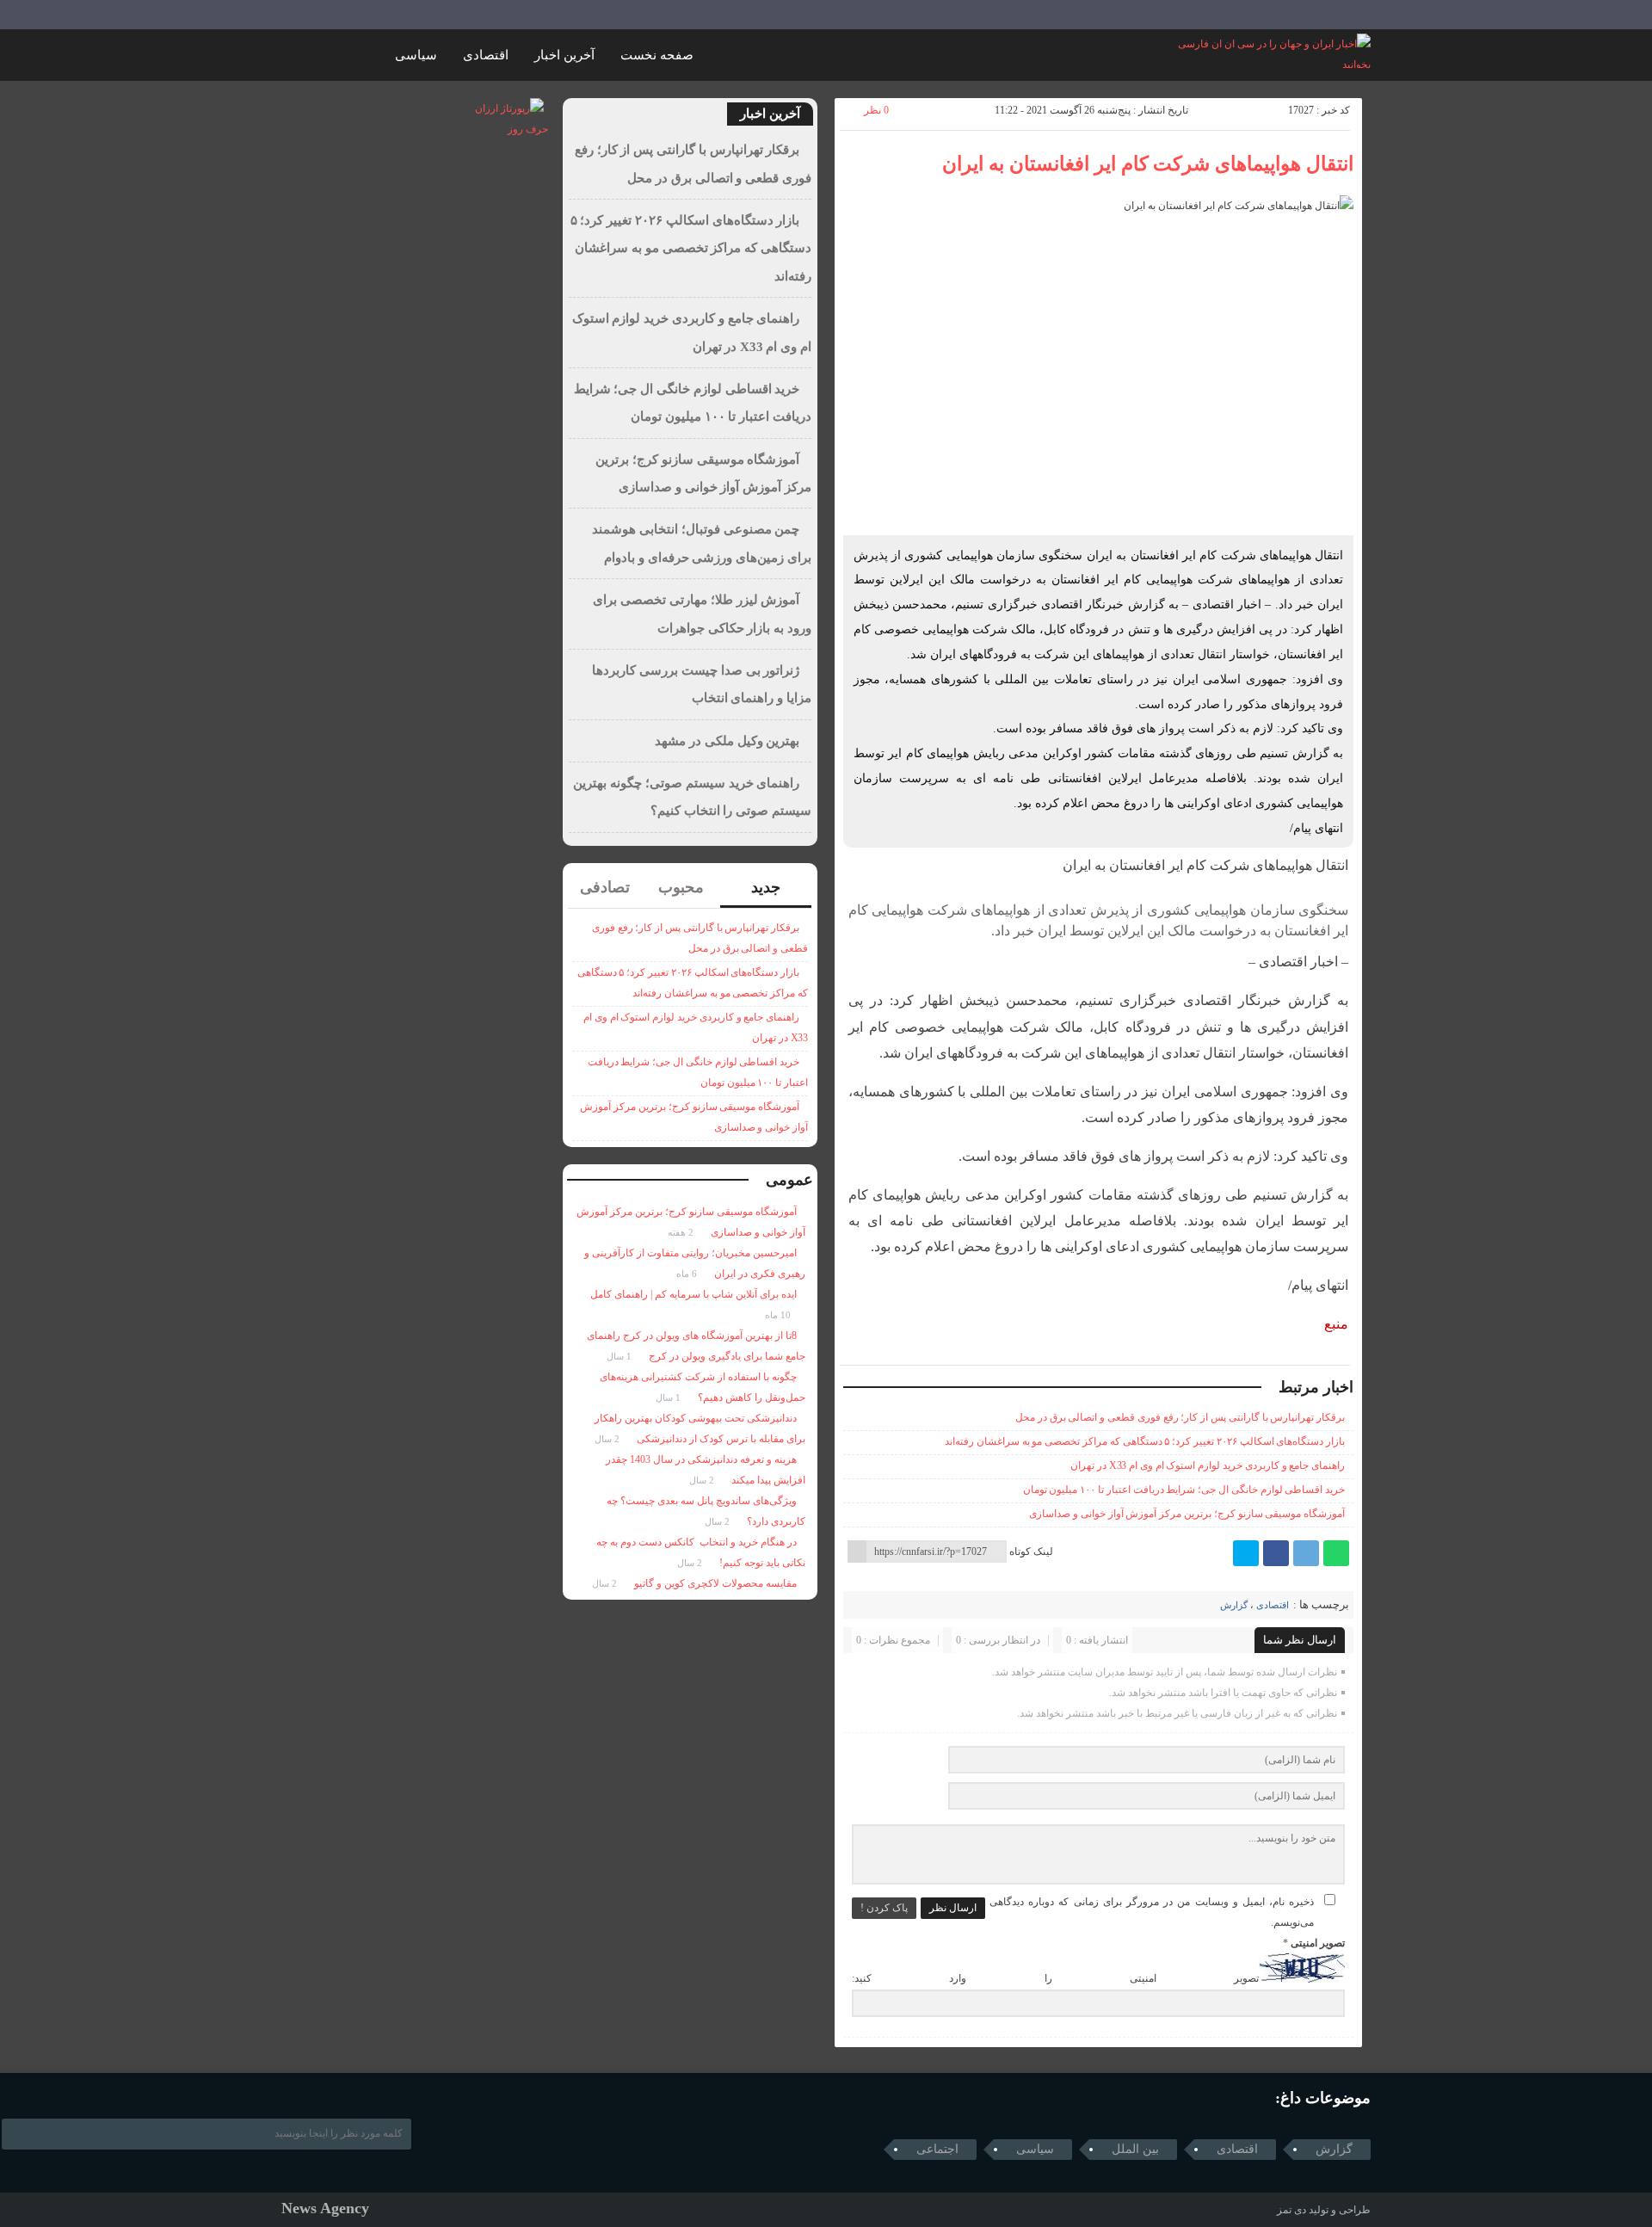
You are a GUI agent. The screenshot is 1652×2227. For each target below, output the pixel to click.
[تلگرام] (1306, 1553)
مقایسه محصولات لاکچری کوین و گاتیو (715, 1583)
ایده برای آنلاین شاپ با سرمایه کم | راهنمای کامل (693, 1294)
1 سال (620, 1356)
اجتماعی (937, 2149)
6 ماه (688, 1274)
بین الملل (1135, 2149)
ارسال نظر (953, 1908)
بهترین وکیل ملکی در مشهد (727, 741)
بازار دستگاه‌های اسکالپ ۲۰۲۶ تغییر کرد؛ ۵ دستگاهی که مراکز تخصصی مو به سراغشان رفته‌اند (1145, 1441)
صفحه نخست (657, 55)
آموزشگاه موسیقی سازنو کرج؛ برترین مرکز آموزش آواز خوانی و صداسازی (1187, 1514)
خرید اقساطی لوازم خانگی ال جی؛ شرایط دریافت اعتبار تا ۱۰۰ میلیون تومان (1184, 1490)
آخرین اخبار (564, 55)
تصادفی (605, 887)
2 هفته (682, 1232)
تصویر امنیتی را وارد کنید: (1055, 1979)
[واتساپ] (1336, 1553)
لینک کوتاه (1031, 1551)
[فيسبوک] (1276, 1553)
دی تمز (1291, 2210)
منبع (1336, 1324)
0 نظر (876, 110)
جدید (766, 887)
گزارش (1234, 1605)
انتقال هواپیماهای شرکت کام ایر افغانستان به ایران (1148, 164)
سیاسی (416, 55)
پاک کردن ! (884, 1908)
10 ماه (779, 1315)
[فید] (293, 15)
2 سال (608, 1439)
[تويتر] (1246, 1553)
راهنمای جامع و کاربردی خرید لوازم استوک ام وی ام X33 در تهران (1208, 1465)
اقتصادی (486, 55)
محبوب (681, 887)
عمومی (789, 1180)
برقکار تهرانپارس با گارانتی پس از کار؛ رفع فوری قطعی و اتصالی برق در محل (1180, 1417)
